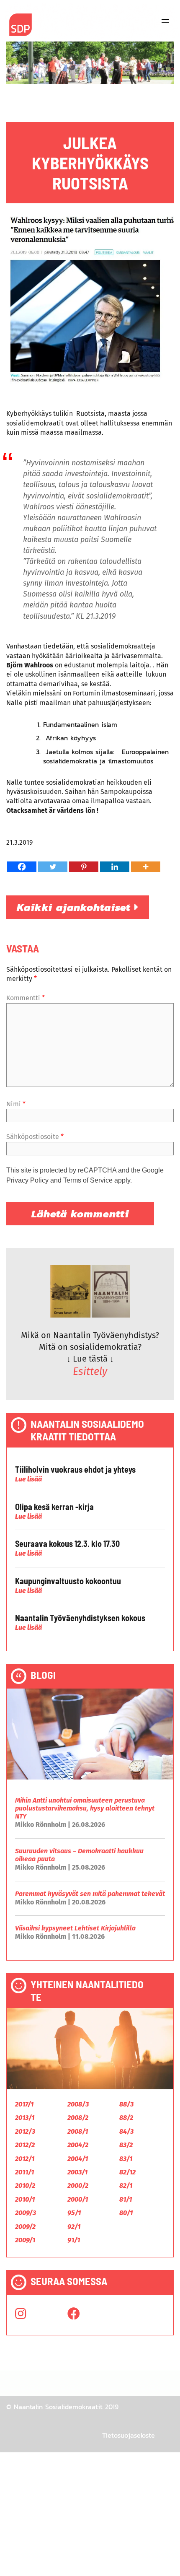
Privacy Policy (27, 1180)
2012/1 (25, 2159)
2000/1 (78, 2199)
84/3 (126, 2131)
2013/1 (25, 2118)
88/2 (126, 2118)
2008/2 (78, 2118)
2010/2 (25, 2186)
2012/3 (25, 2131)
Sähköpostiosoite (35, 1137)
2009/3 (26, 2213)
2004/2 (78, 2145)
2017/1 (24, 2104)
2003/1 (77, 2172)
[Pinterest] (84, 867)
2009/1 (25, 2240)
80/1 (126, 2213)
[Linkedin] (115, 867)
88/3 (126, 2104)
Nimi (16, 1104)
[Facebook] (22, 867)
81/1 (126, 2199)
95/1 (74, 2213)
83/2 (126, 2145)
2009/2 (25, 2227)
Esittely (90, 1372)
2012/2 (25, 2145)
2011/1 (24, 2172)
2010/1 (25, 2199)
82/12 (127, 2172)
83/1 (126, 2159)
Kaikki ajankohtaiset (76, 907)
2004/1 (78, 2159)
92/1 (74, 2227)
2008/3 (78, 2104)
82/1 (126, 2186)
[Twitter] (53, 867)
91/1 (74, 2240)
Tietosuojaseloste (129, 2435)
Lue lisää (28, 1479)
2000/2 (78, 2186)
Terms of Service (88, 1180)
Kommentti (26, 998)
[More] (146, 867)
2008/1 (78, 2131)
